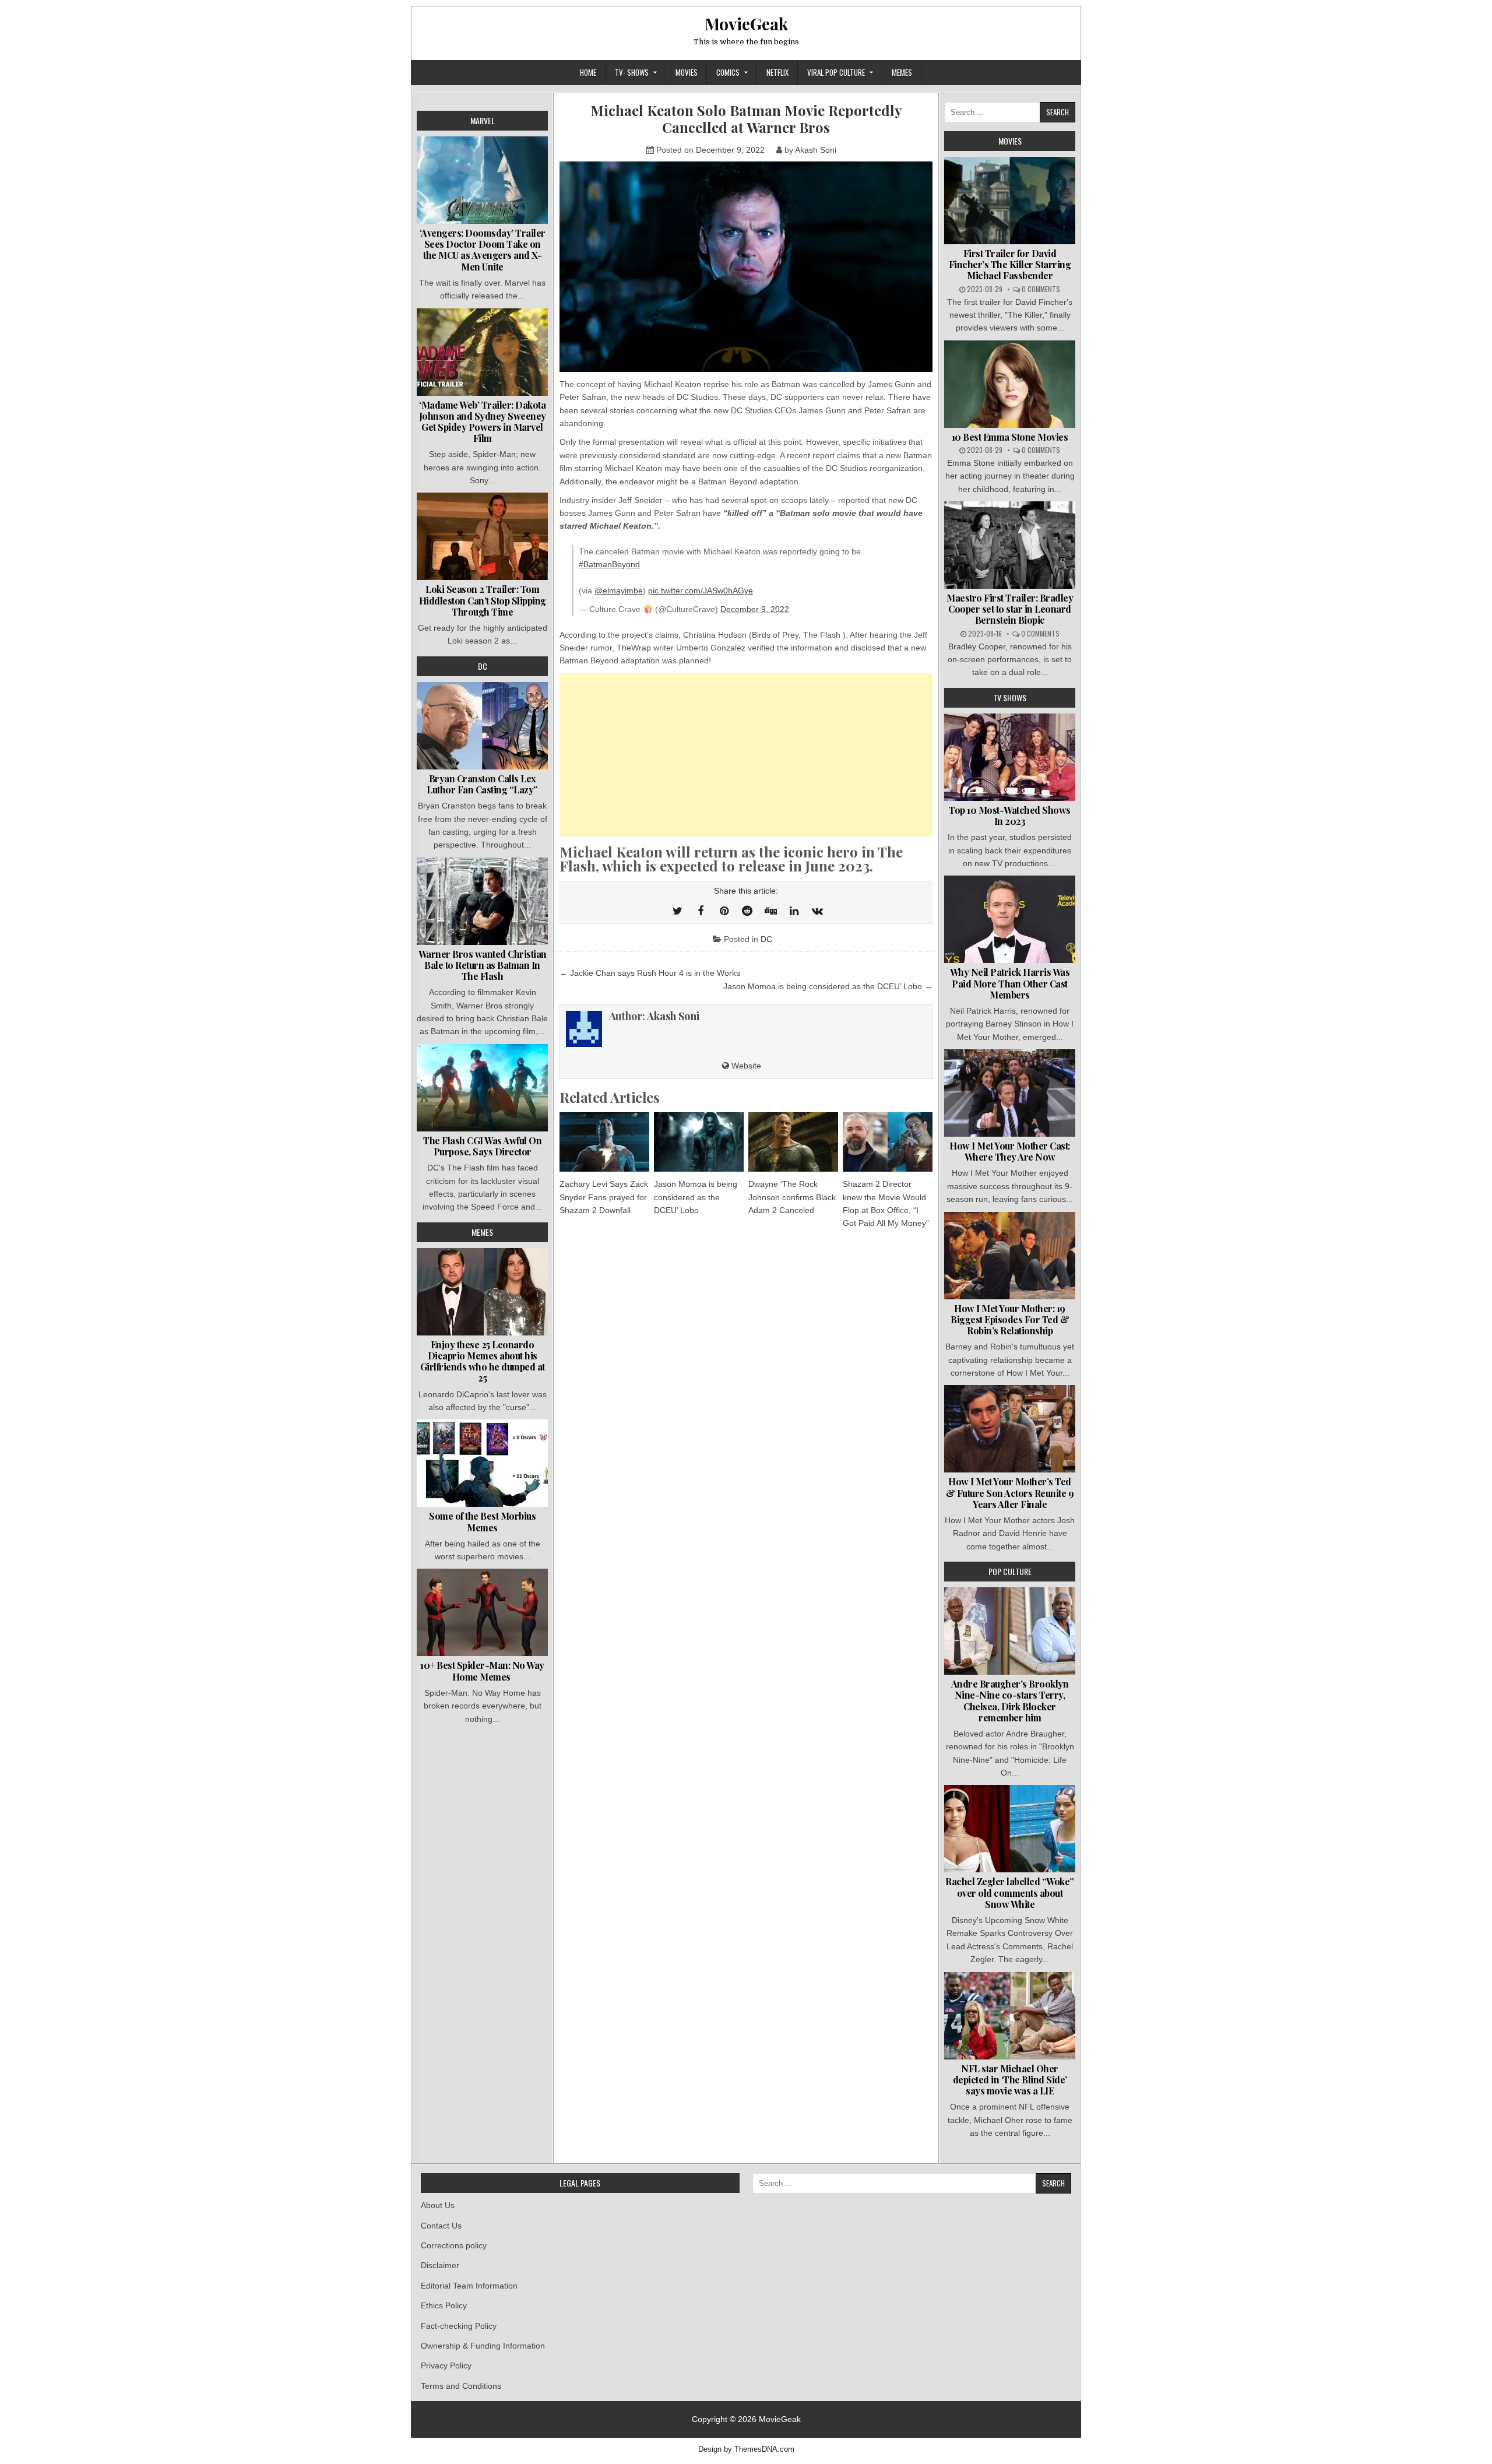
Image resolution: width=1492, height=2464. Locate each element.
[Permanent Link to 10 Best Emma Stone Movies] (1010, 384)
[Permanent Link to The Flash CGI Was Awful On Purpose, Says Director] (482, 1088)
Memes (902, 72)
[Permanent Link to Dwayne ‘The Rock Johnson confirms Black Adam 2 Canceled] (793, 1142)
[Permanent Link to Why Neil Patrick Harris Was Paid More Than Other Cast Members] (1010, 919)
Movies (687, 72)
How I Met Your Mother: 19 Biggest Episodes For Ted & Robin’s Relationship (1010, 1319)
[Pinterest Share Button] (724, 911)
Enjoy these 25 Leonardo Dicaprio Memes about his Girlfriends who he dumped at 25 (483, 1361)
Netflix (777, 72)
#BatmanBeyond (609, 564)
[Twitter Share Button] (677, 911)
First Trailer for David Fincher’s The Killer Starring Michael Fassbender (1010, 264)
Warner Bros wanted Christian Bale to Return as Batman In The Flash (483, 965)
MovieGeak (746, 24)
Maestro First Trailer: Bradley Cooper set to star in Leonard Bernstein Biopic (1010, 609)
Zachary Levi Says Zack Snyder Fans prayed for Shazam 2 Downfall (604, 1197)
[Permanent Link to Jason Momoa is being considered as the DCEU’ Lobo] (699, 1142)
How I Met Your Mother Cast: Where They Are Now (1010, 1151)
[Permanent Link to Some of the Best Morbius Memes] (482, 1463)
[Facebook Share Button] (701, 911)
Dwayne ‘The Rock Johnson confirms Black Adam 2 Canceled (792, 1197)
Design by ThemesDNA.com (746, 2449)
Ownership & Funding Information (483, 2346)
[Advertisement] (746, 755)
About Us (438, 2205)
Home (588, 72)
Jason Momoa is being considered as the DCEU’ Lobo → (828, 986)
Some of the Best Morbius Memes (482, 1521)
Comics (728, 72)
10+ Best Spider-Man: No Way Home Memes (482, 1671)
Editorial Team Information (469, 2286)
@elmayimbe (619, 590)
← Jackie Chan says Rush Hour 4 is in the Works (650, 973)
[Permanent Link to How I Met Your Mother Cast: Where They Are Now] (1010, 1093)
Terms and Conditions (461, 2386)
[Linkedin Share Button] (794, 911)
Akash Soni (816, 150)
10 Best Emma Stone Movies (1010, 437)
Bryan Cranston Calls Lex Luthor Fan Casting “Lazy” (482, 784)
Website (745, 1066)
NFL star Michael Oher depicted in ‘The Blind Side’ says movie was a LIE (1010, 2080)
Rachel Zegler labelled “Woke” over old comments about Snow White (1010, 1892)
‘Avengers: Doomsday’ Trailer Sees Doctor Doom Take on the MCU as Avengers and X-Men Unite (483, 250)
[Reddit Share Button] (747, 911)
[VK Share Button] (817, 911)
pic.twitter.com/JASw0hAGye (701, 590)
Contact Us (441, 2226)
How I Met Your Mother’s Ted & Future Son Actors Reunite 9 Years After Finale (1010, 1493)
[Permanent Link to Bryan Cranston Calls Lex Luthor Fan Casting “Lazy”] (482, 726)
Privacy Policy (446, 2365)
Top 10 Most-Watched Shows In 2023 (1010, 816)
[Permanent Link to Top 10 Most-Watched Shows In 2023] (1010, 757)
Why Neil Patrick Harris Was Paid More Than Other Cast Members (1010, 983)
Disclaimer (440, 2265)
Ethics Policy (444, 2305)
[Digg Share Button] (770, 911)
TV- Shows (632, 72)
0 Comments (1041, 289)
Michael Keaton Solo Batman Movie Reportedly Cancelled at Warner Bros (746, 119)
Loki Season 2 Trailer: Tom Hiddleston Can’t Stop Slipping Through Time (483, 600)
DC (766, 939)
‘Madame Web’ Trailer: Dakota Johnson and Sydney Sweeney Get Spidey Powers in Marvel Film (483, 422)
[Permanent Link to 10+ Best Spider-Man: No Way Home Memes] (482, 1612)
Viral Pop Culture (836, 72)
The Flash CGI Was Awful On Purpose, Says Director (482, 1146)
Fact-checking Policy (459, 2326)
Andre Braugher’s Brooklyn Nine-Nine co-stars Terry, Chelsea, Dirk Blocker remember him (1010, 1701)
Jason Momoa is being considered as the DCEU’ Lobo (696, 1197)
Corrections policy (454, 2245)
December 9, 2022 (755, 609)
